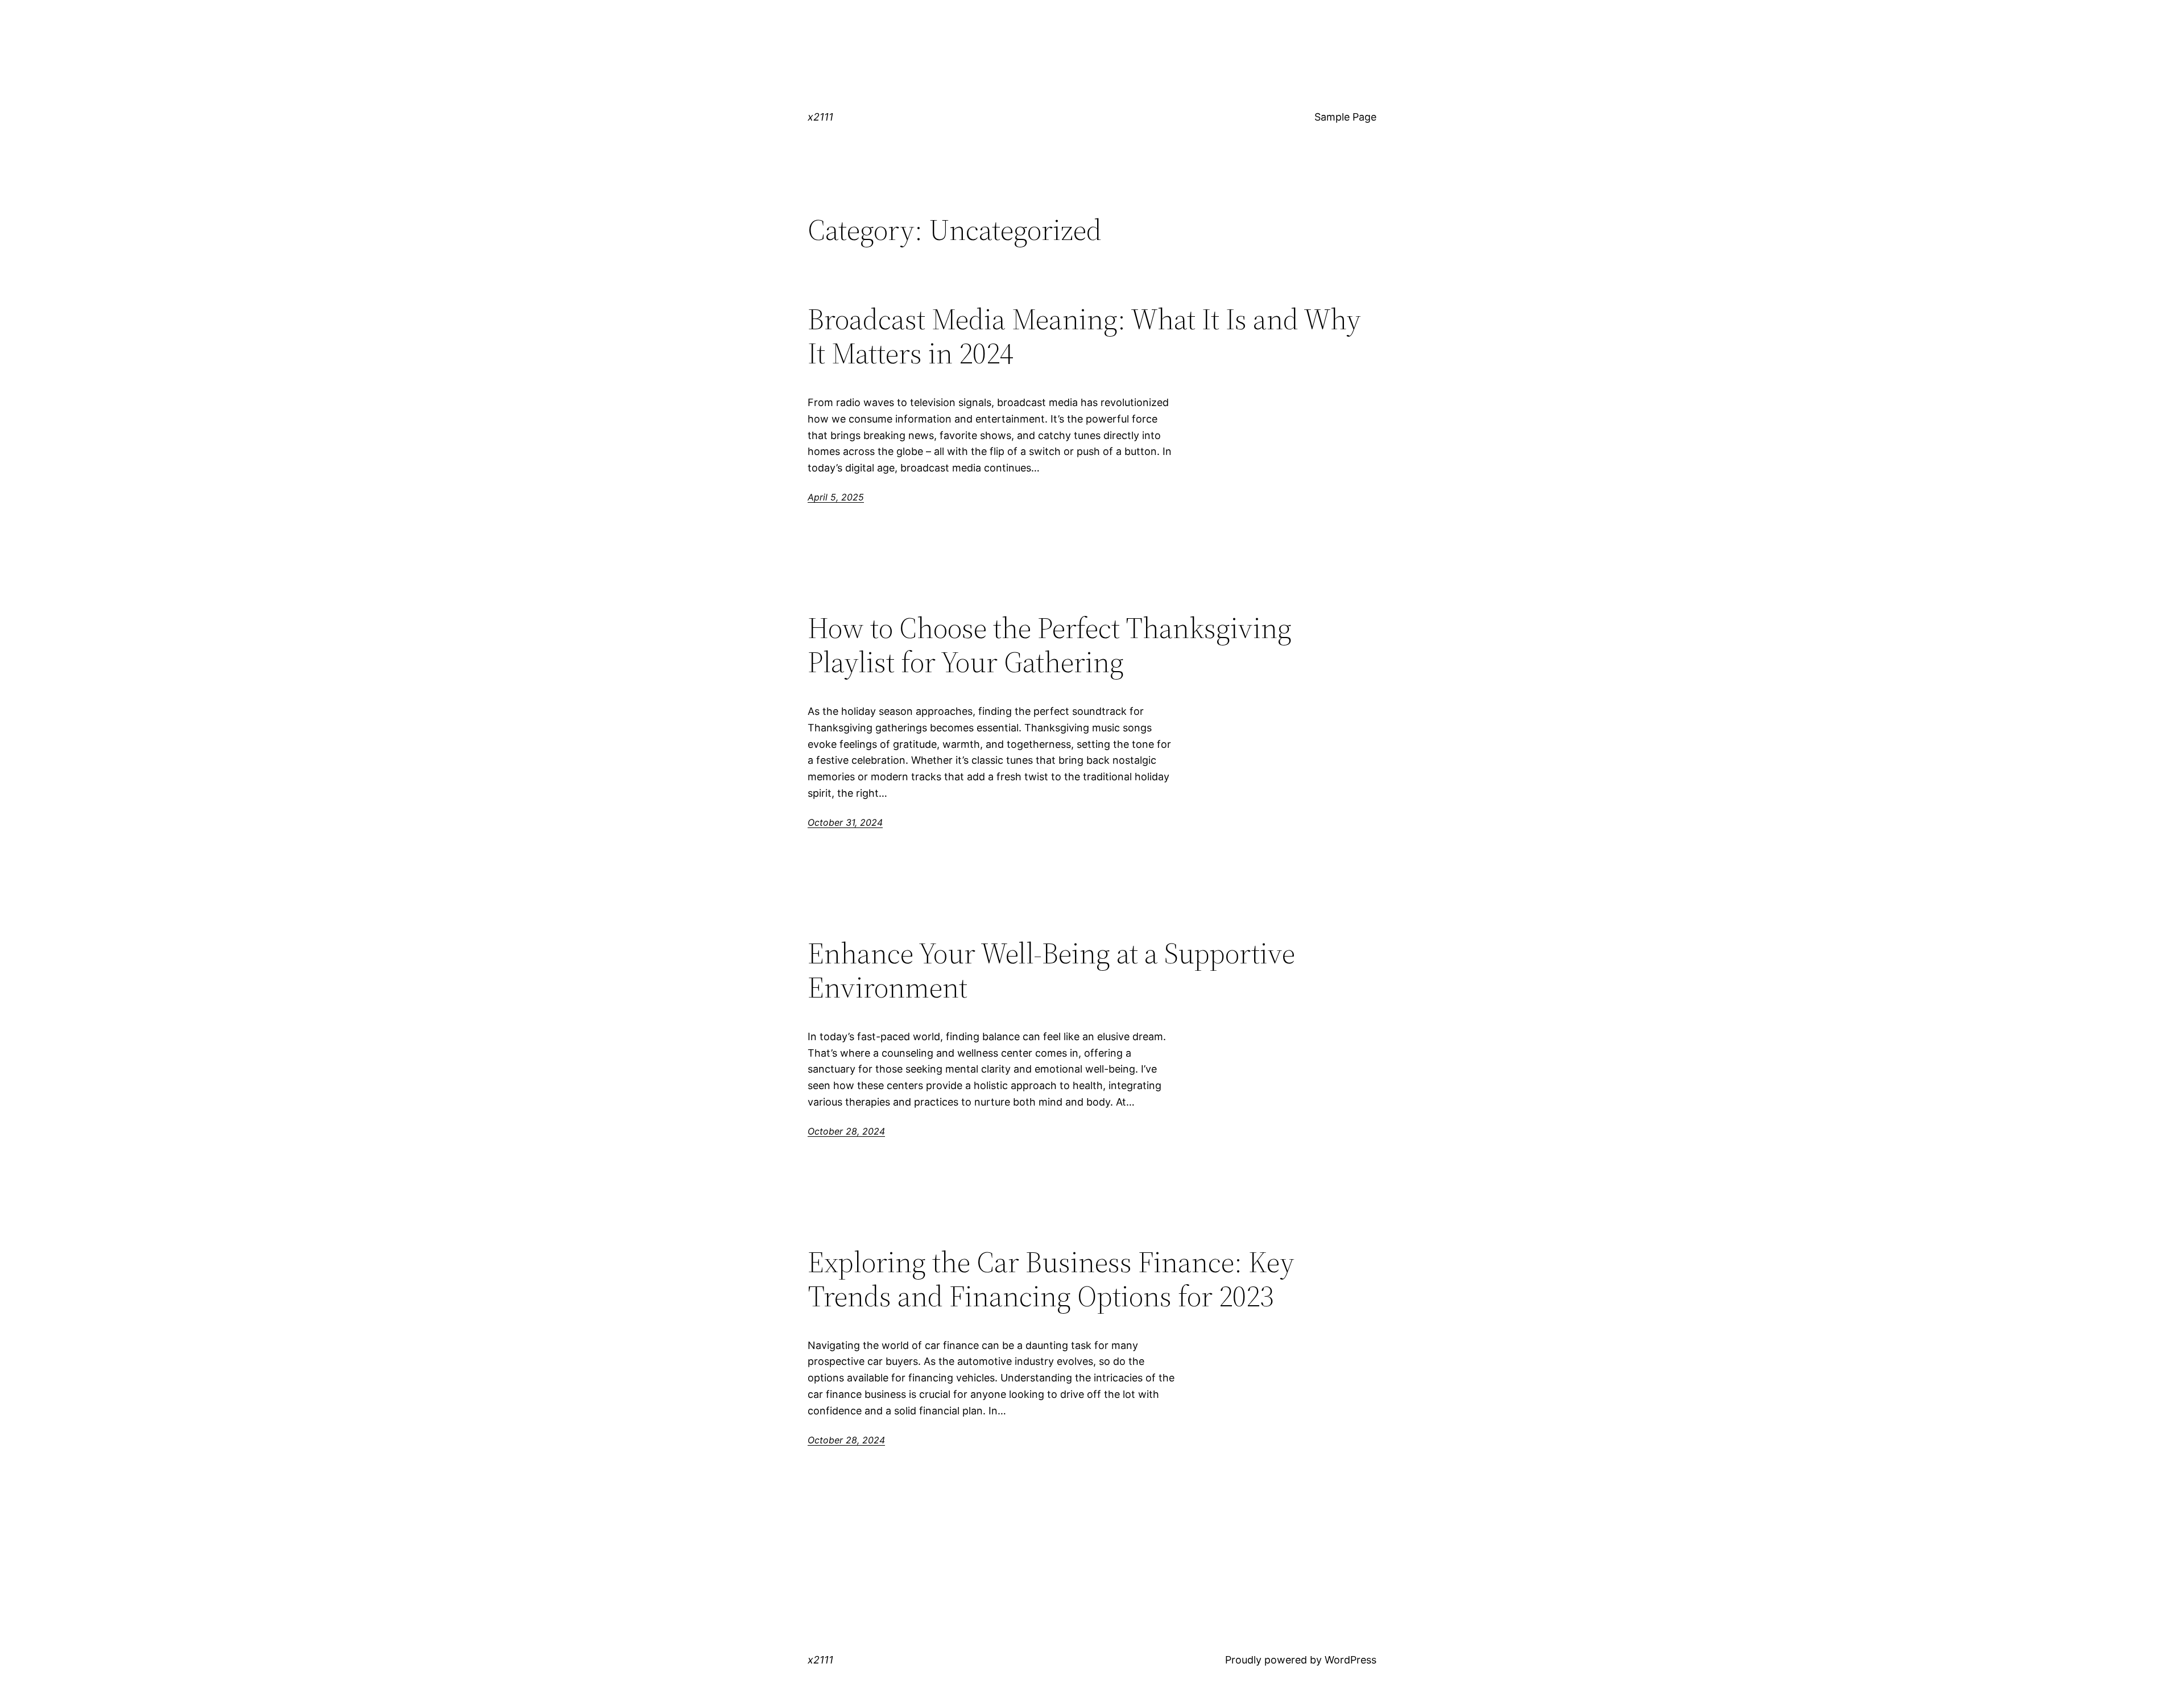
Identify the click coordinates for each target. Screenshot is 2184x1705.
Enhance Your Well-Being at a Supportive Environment (1051, 970)
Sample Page (1345, 117)
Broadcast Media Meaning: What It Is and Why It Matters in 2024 (1084, 336)
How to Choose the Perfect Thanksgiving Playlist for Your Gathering (1050, 645)
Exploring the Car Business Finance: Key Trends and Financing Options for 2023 (1051, 1279)
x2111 (820, 117)
